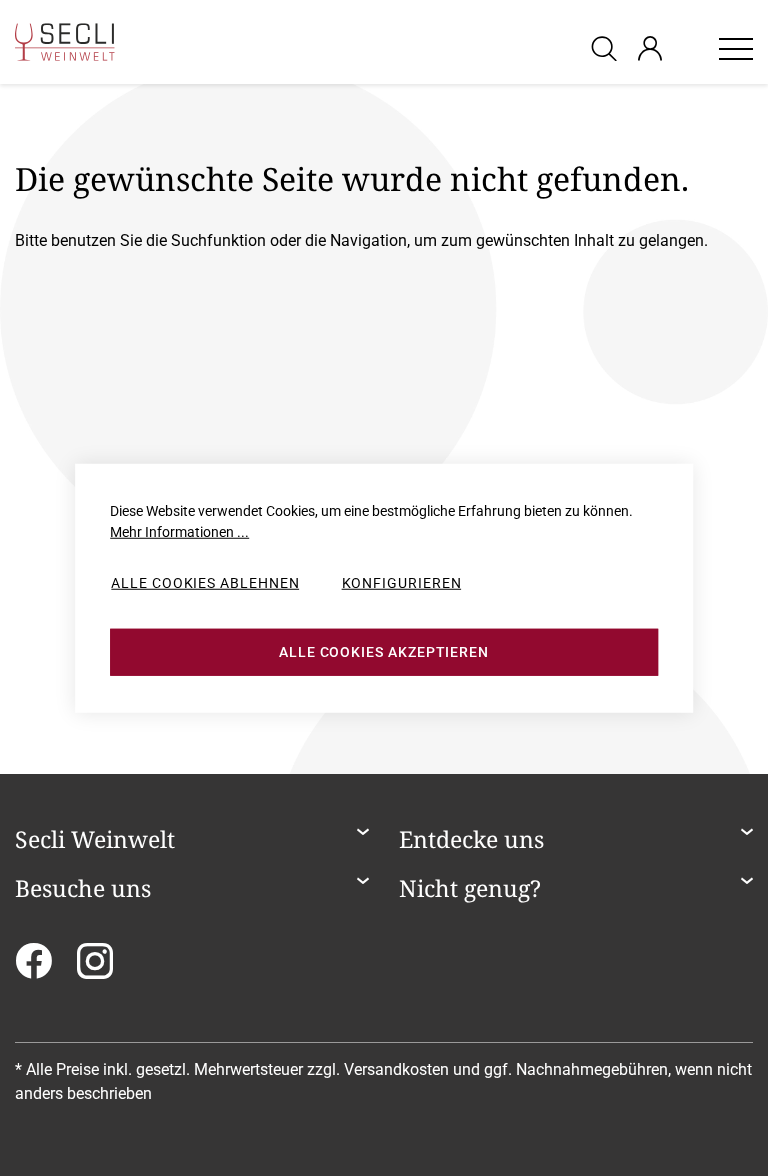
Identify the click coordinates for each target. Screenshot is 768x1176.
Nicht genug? (470, 889)
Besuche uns (83, 889)
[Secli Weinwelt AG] (65, 42)
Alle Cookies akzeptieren (384, 652)
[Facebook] (33, 967)
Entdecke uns (471, 840)
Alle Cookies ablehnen (205, 583)
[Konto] (650, 48)
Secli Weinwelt (95, 840)
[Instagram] (95, 967)
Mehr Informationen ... (179, 532)
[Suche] (607, 47)
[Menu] (736, 48)
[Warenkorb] (690, 48)
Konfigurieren (402, 583)
